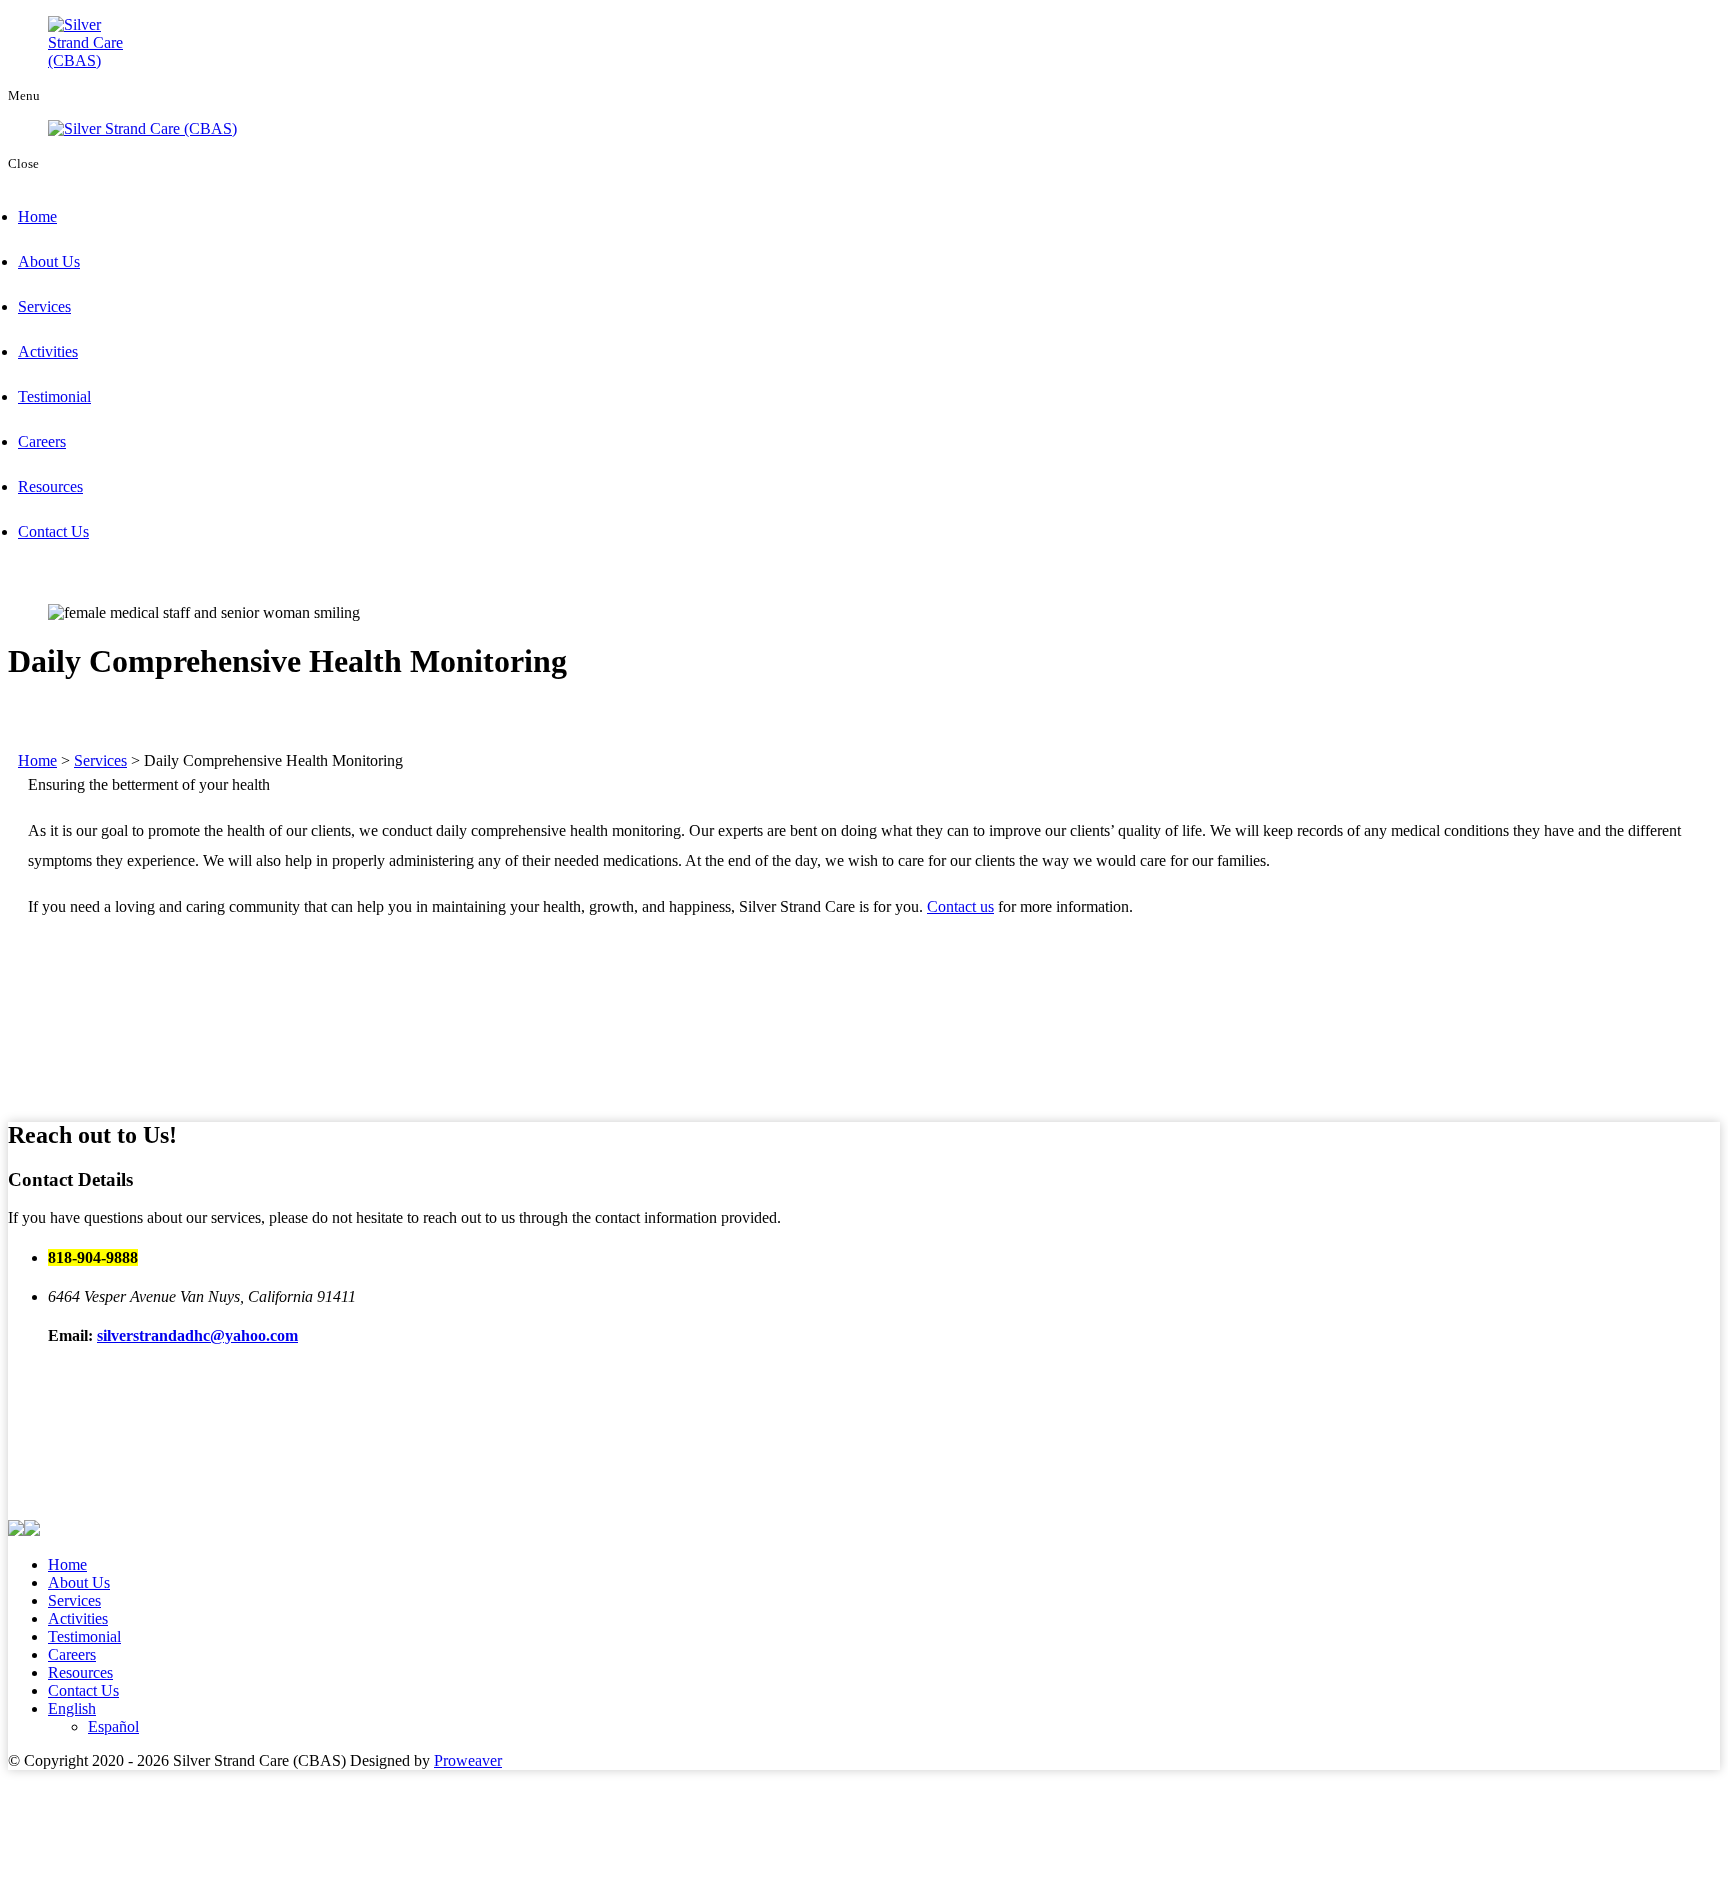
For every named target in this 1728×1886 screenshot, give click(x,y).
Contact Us (53, 531)
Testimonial (54, 396)
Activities (48, 351)
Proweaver (468, 1760)
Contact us (960, 906)
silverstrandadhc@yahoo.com (197, 1335)
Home (37, 216)
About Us (49, 261)
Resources (50, 486)
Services (44, 306)
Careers (42, 441)
